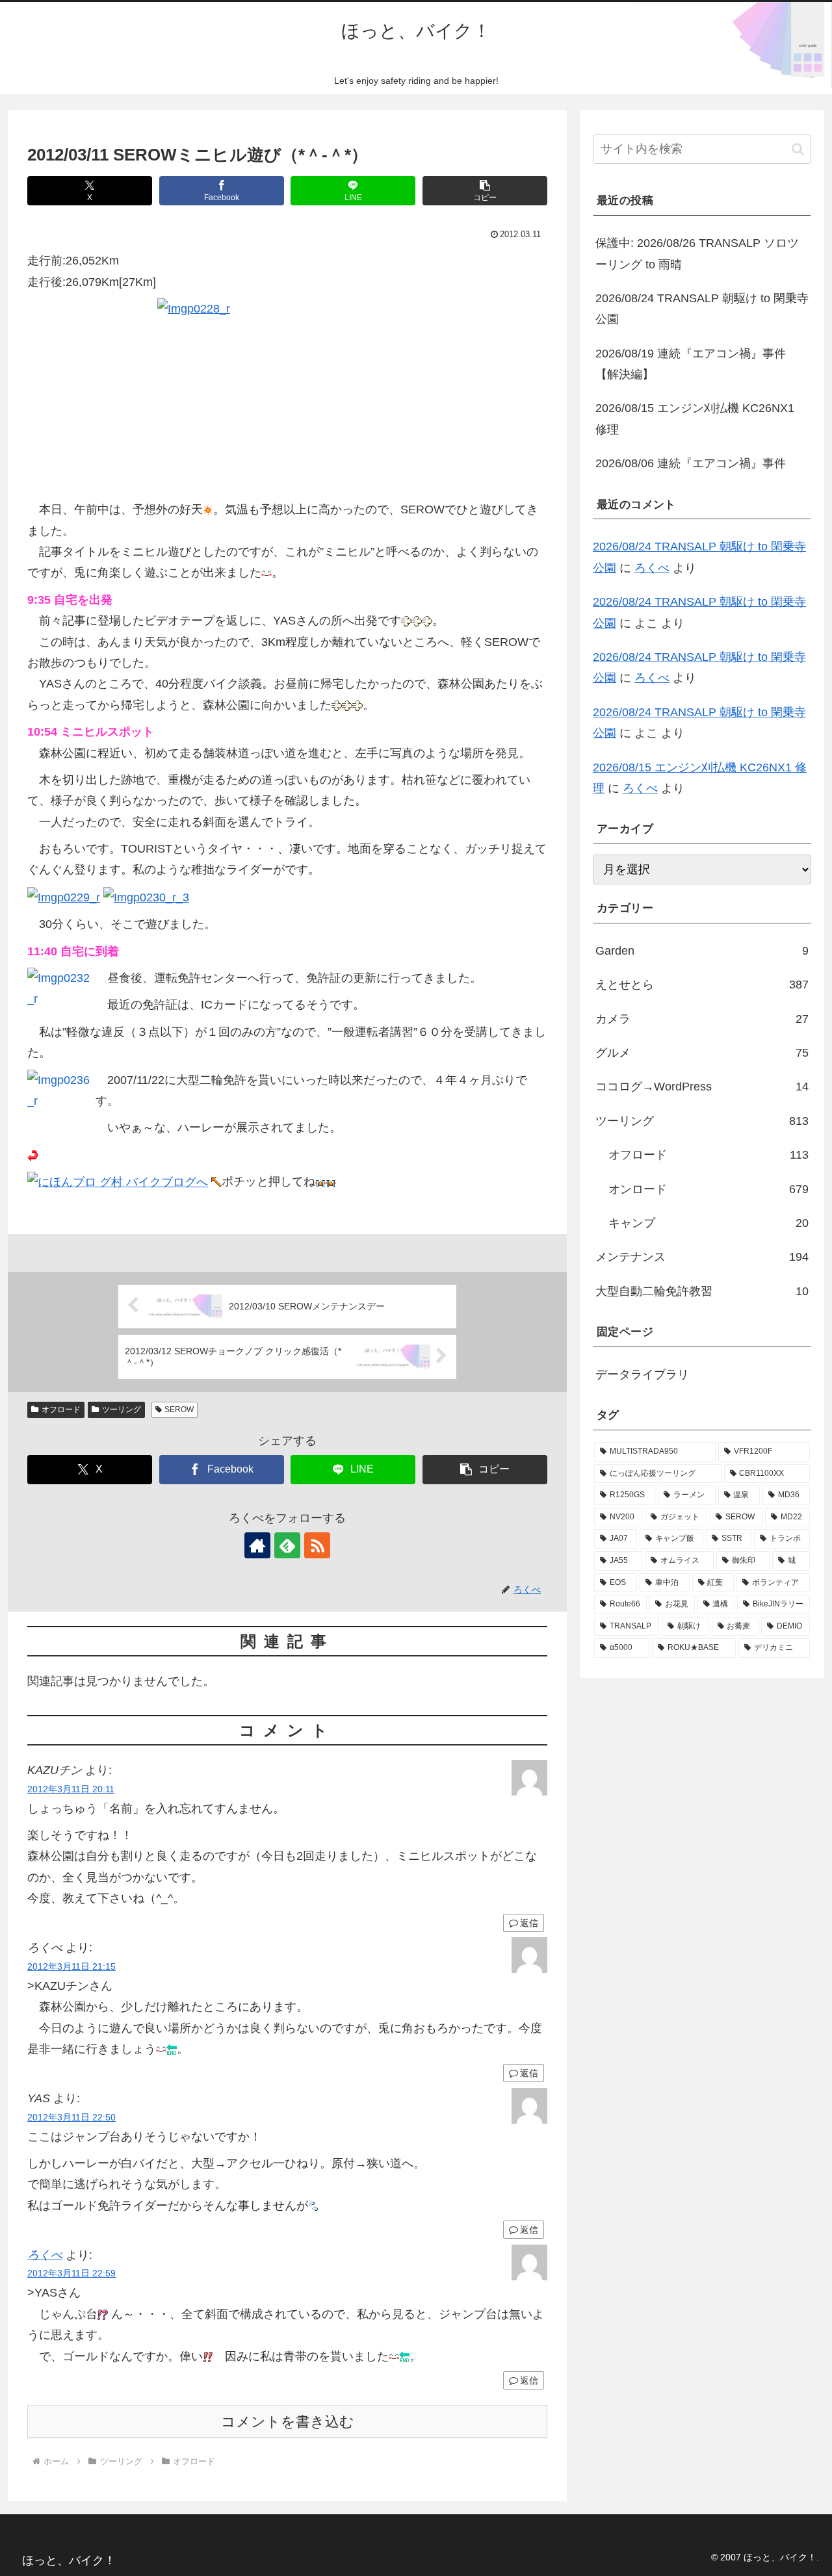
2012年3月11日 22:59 (71, 2273)
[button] (485, 191)
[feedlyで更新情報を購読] (287, 1545)
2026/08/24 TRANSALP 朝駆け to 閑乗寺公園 (702, 309)
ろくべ (45, 2255)
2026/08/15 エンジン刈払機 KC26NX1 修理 (695, 419)
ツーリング (122, 1410)
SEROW (179, 1410)
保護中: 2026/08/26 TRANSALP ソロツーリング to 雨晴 (697, 253)
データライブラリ (642, 1374)
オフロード (61, 1410)
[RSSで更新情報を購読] (317, 1545)
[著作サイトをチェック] (257, 1545)
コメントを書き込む (288, 2422)
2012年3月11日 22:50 (71, 2117)
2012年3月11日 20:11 (71, 1789)
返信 (529, 1923)
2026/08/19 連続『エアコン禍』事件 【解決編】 (691, 364)
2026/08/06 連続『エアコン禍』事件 (691, 463)
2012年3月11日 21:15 (71, 1966)
